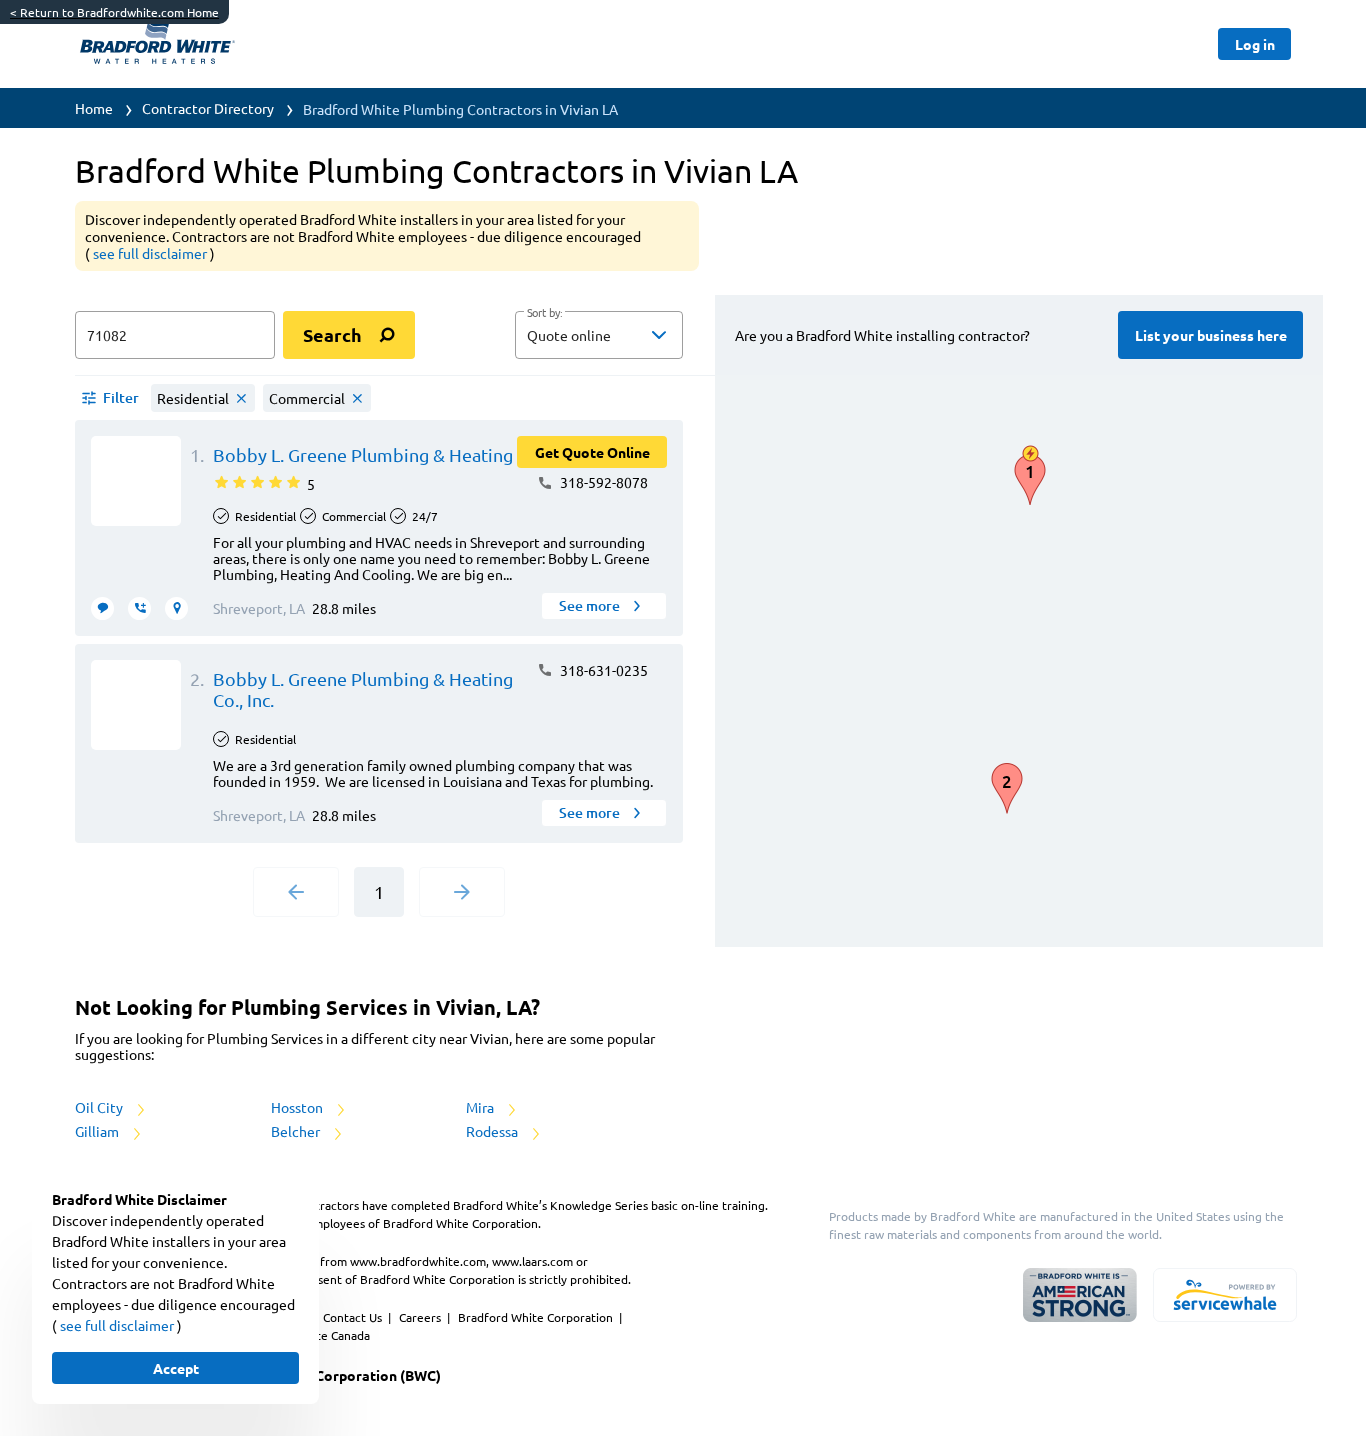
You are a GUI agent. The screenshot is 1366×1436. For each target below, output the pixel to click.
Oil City (100, 1107)
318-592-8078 (602, 482)
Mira (481, 1107)
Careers (421, 1317)
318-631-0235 (602, 670)
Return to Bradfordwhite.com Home (114, 12)
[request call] (139, 608)
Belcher (297, 1131)
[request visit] (176, 608)
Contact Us (354, 1317)
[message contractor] (102, 608)
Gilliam (98, 1131)
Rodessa (493, 1131)
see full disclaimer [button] (151, 253)
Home (94, 108)
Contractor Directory (208, 108)
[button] (599, 335)
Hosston (298, 1107)
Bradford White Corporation (537, 1317)
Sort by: (544, 313)
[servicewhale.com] (1225, 1295)
